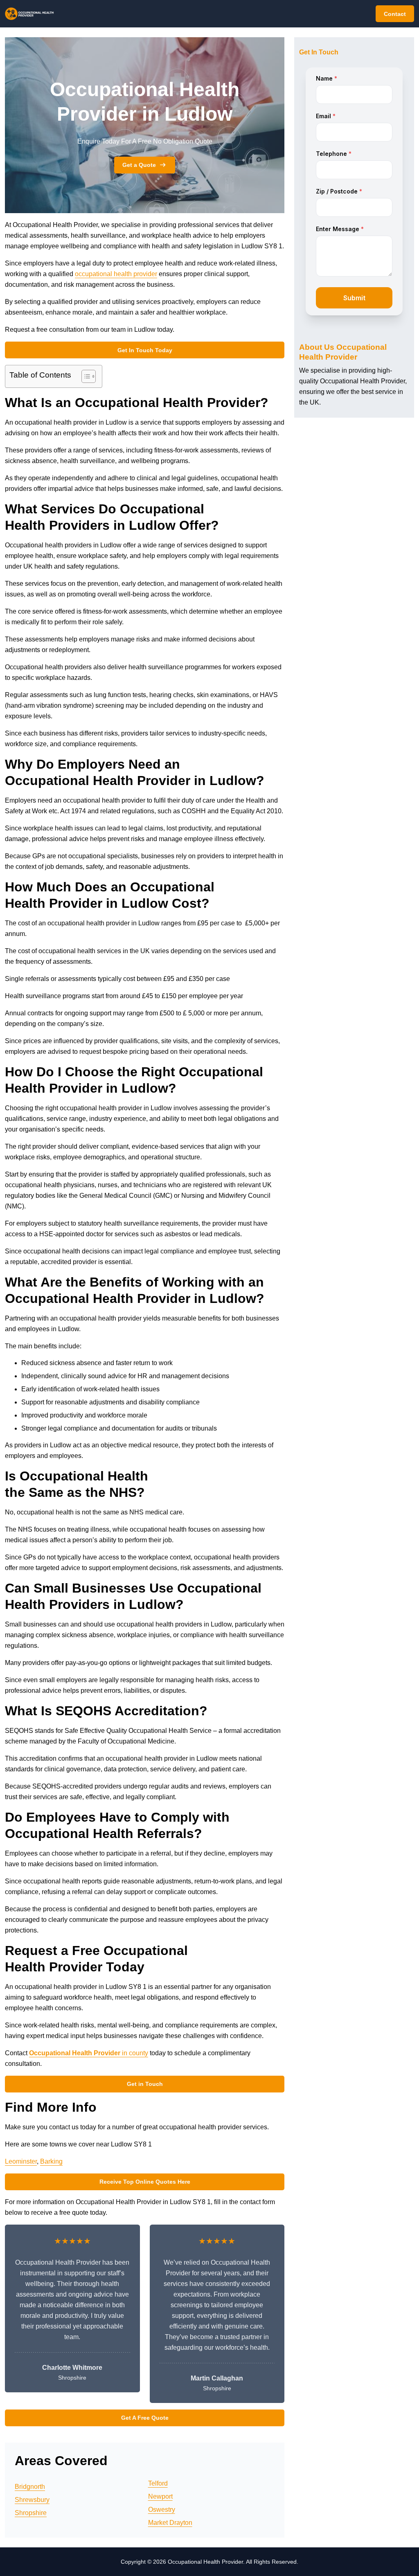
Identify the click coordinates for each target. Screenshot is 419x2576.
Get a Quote (139, 165)
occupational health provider (116, 274)
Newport (160, 2496)
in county (89, 2053)
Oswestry (162, 2510)
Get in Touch (145, 2084)
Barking (51, 2161)
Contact (395, 14)
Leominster (21, 2161)
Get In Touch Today (145, 350)
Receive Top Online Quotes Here (145, 2182)
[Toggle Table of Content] (84, 376)
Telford (158, 2483)
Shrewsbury (32, 2500)
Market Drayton (170, 2523)
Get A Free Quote (145, 2418)
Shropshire (31, 2513)
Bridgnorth (30, 2487)
